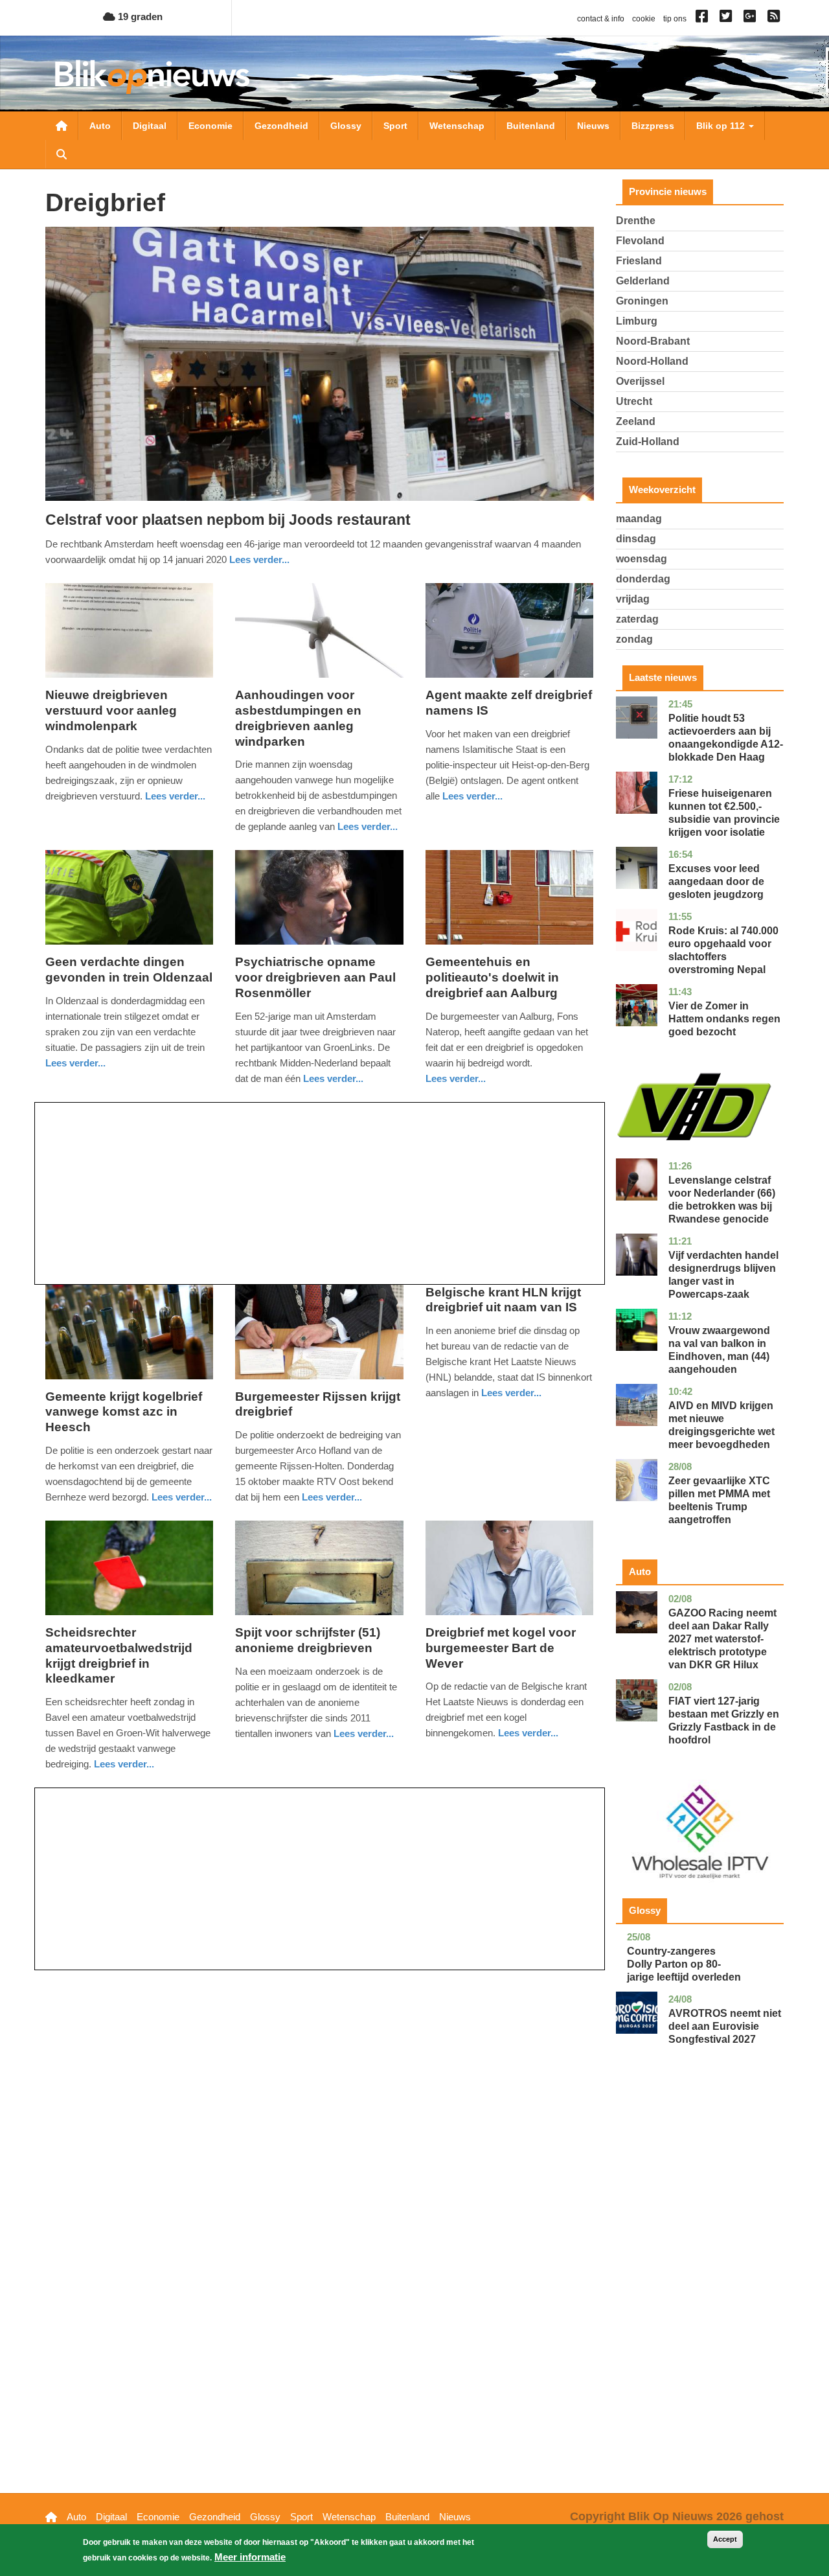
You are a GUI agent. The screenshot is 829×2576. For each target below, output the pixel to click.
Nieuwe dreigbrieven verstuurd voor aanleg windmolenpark (111, 710)
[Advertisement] (320, 1193)
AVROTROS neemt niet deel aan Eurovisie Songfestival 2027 (725, 2026)
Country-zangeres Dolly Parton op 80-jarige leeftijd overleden (684, 1964)
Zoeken (62, 154)
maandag (639, 519)
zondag (634, 639)
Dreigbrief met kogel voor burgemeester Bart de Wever (501, 1648)
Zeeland (636, 421)
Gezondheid (281, 126)
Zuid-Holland (648, 442)
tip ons (675, 19)
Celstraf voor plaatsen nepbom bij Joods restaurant (228, 520)
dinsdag (636, 539)
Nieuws (593, 126)
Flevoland (640, 241)
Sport (395, 126)
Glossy (346, 126)
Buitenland (531, 126)
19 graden (139, 17)
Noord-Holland (652, 361)
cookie (644, 19)
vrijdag (633, 599)
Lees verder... (259, 559)
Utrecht (634, 401)
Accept (725, 2539)
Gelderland (643, 281)
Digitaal (150, 126)
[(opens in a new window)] (704, 19)
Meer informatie (250, 2557)
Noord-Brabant (653, 341)
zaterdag (637, 619)
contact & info (601, 19)
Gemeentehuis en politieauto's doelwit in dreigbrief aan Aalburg (492, 977)
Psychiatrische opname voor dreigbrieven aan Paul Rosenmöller (315, 977)
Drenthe (636, 221)
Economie (210, 126)
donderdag (643, 579)
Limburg (637, 321)
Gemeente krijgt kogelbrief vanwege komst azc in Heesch (124, 1412)
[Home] (152, 77)
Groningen (642, 301)
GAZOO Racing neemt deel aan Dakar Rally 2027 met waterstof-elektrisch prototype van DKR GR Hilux (722, 1639)
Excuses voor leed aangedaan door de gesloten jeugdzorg (716, 881)
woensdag (642, 559)
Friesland (639, 261)
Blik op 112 (722, 126)
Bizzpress (653, 126)
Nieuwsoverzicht (62, 126)
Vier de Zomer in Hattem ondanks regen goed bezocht (724, 1019)
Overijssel (640, 381)
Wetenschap (457, 126)
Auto (100, 126)
